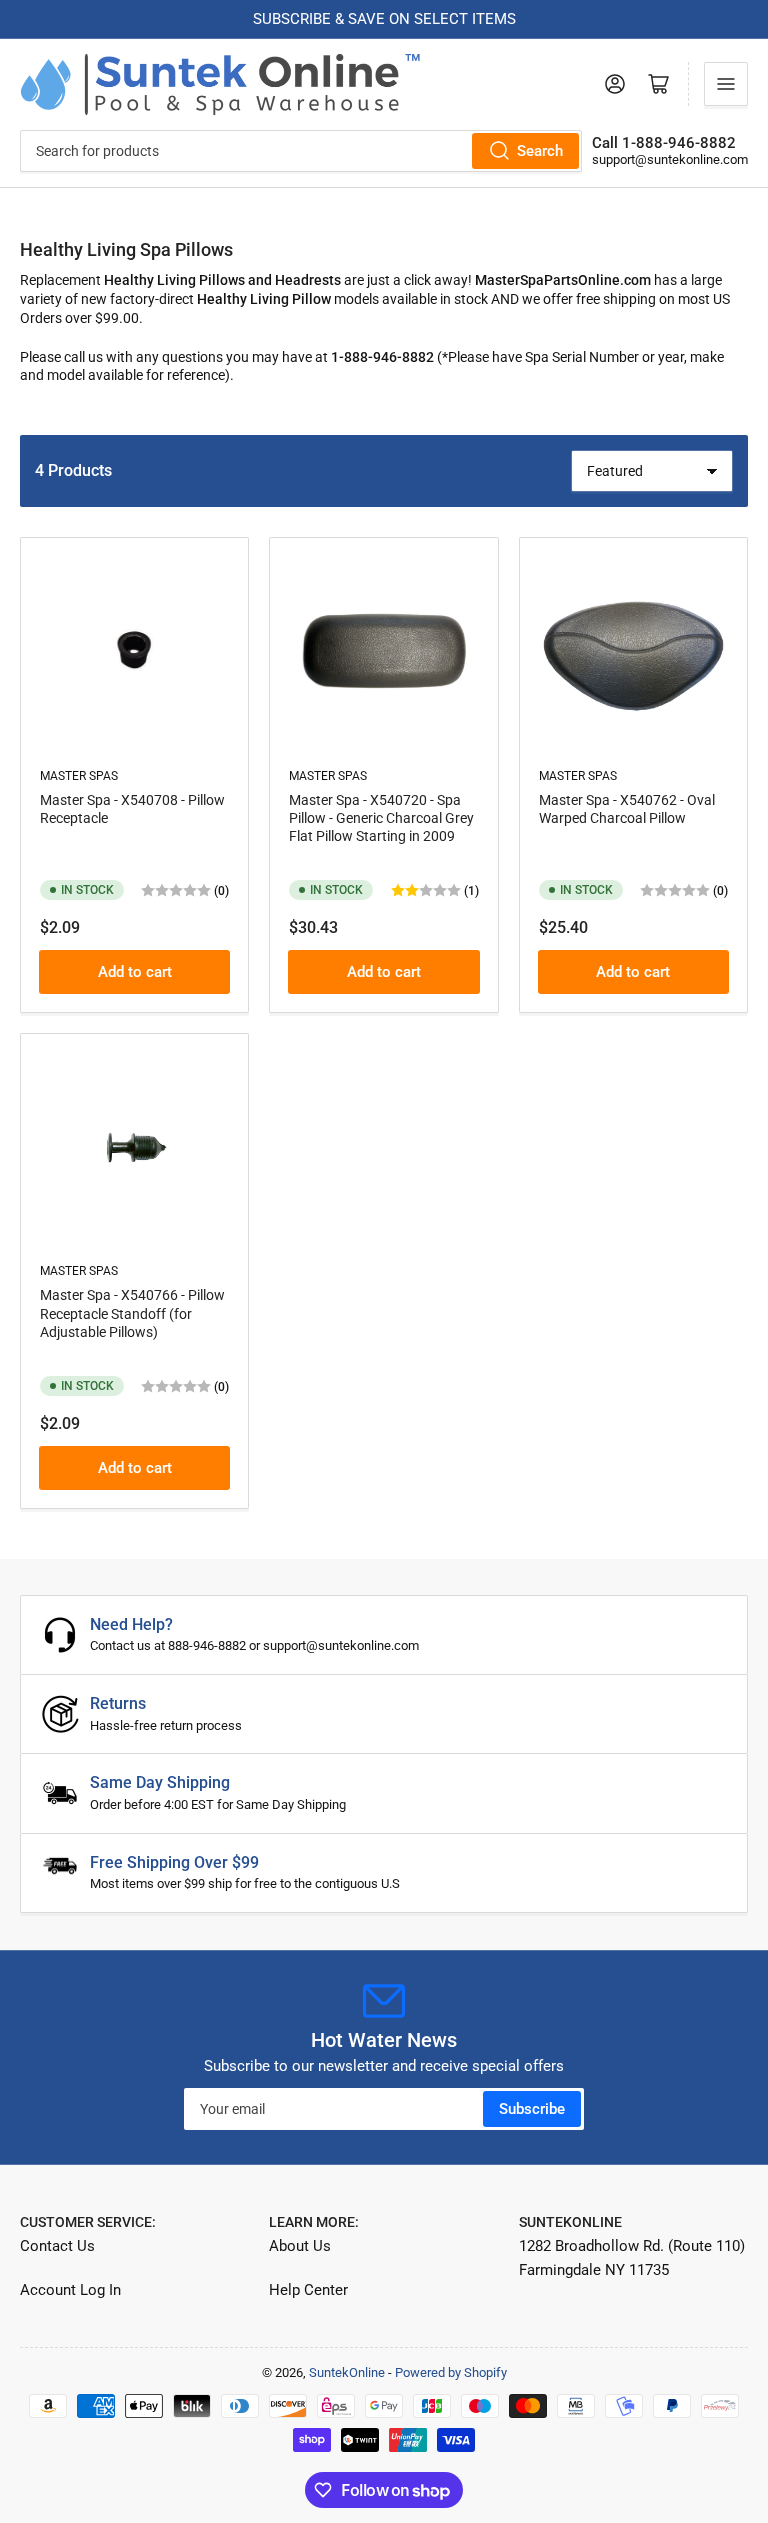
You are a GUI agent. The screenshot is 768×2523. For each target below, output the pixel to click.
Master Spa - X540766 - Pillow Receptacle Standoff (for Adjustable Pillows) (132, 1313)
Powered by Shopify (451, 2372)
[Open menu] (726, 84)
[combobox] (301, 151)
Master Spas (79, 776)
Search (540, 151)
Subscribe (532, 2109)
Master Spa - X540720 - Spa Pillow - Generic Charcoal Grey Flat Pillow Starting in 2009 (381, 818)
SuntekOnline (347, 2372)
